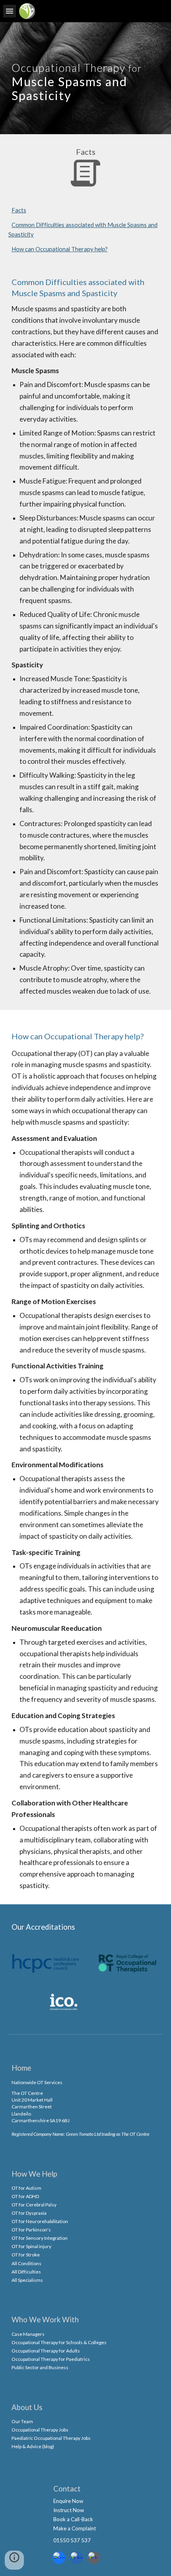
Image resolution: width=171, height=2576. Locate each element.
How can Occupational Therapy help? (60, 249)
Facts (19, 210)
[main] (86, 78)
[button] (10, 11)
